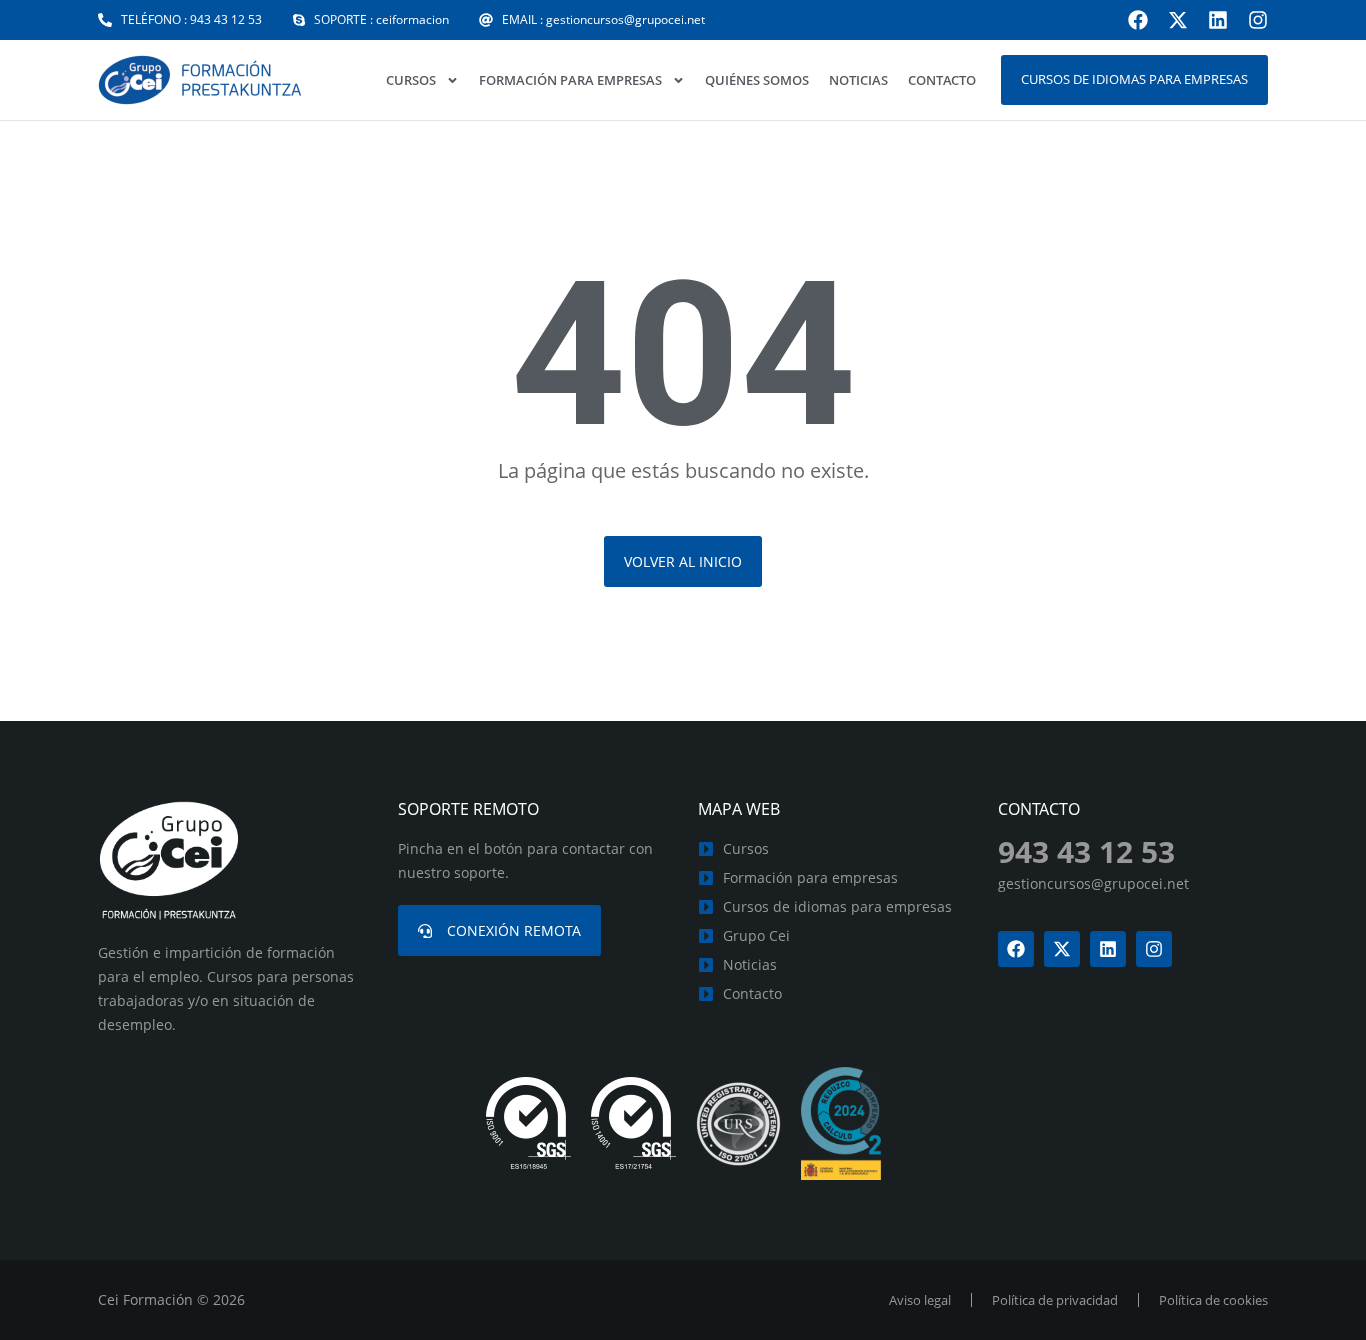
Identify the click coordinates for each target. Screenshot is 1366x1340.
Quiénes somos (757, 80)
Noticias (858, 80)
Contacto (942, 80)
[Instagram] (1258, 20)
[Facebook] (1138, 20)
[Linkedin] (1218, 20)
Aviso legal (920, 1300)
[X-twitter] (1178, 20)
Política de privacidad (1055, 1300)
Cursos (411, 80)
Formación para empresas (570, 80)
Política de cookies (1213, 1300)
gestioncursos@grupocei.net (1093, 883)
